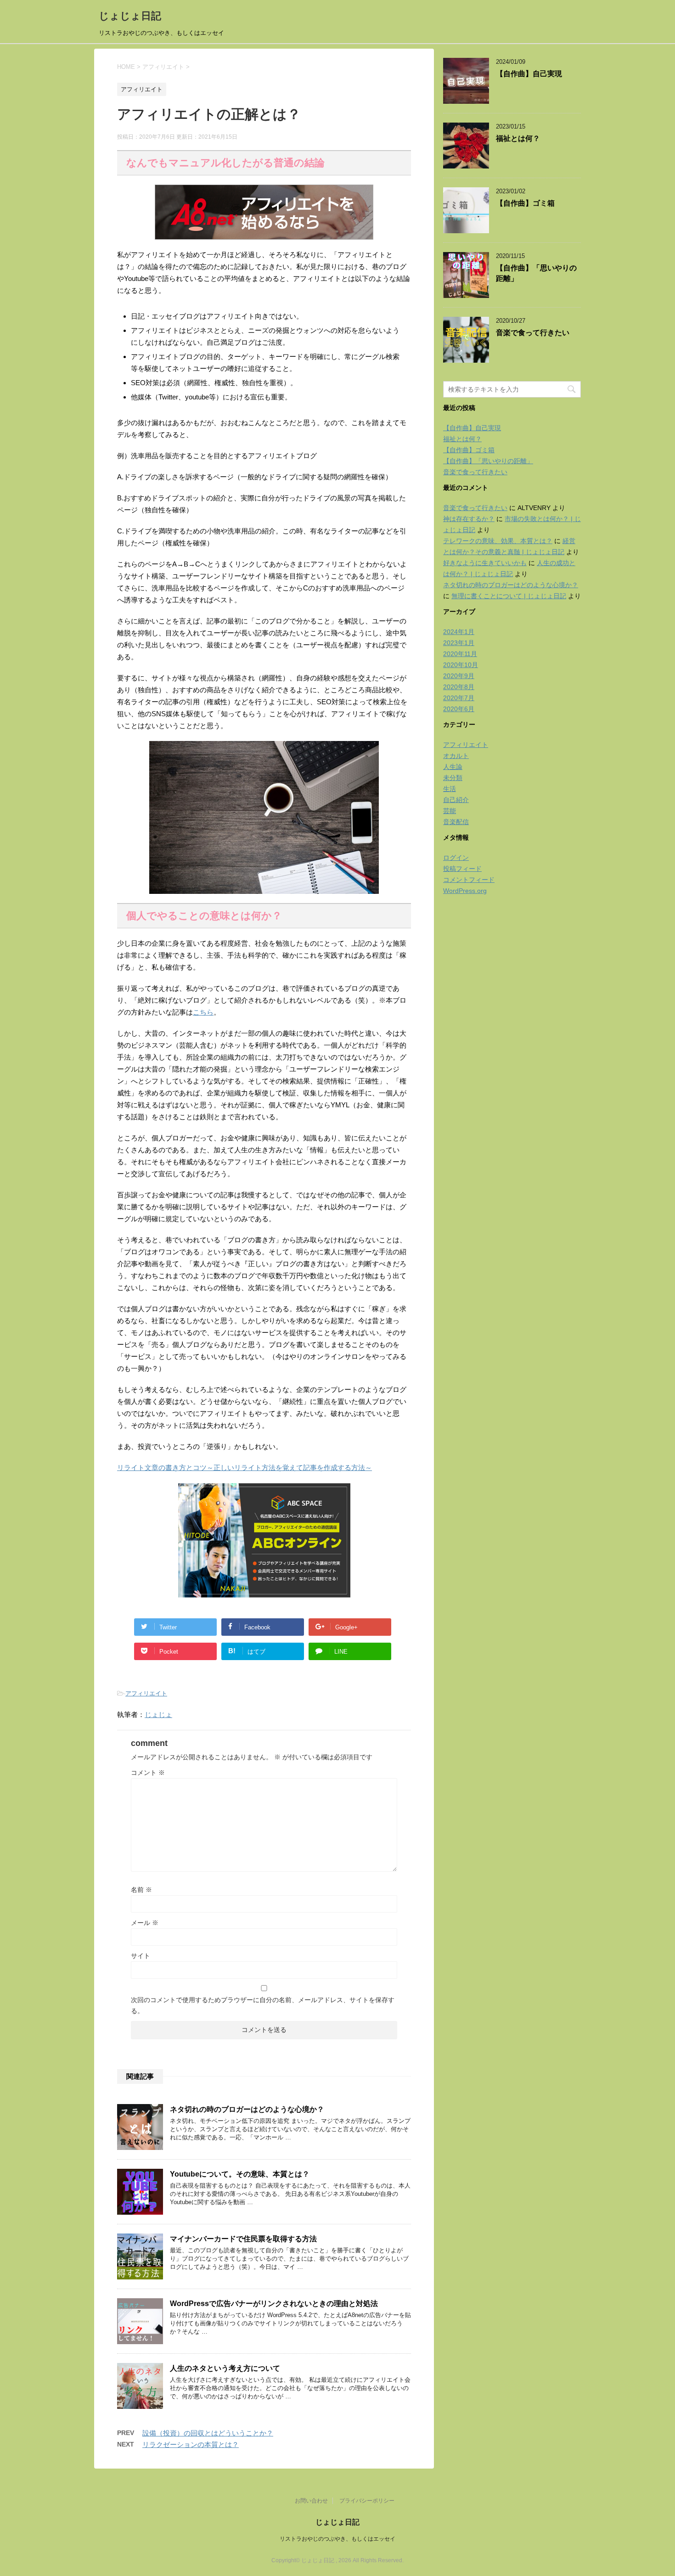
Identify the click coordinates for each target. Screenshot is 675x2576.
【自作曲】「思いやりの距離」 (488, 461)
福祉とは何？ (518, 138)
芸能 (450, 811)
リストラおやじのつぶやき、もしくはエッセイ (337, 2539)
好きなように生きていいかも (485, 563)
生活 (450, 789)
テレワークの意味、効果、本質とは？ (498, 541)
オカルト (456, 756)
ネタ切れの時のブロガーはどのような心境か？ (247, 2109)
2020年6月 (459, 709)
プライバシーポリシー (367, 2501)
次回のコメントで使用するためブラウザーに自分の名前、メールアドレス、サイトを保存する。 (263, 2005)
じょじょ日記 (130, 16)
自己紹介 (456, 800)
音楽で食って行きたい (533, 333)
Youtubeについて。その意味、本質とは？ (240, 2174)
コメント (148, 1773)
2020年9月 (459, 676)
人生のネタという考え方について (225, 2368)
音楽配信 (456, 822)
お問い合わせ (311, 2501)
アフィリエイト (146, 1693)
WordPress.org (465, 891)
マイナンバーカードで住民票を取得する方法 (243, 2239)
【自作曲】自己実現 (529, 74)
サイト (141, 1956)
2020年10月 (461, 665)
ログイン (456, 858)
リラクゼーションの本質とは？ (191, 2444)
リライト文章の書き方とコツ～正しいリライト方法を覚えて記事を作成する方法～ (245, 1468)
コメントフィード (469, 880)
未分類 (453, 778)
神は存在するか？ (469, 519)
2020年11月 (460, 654)
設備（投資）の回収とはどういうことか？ (208, 2433)
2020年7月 (459, 698)
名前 (141, 1890)
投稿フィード (462, 869)
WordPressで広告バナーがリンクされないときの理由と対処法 (274, 2304)
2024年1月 (459, 632)
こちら (203, 1012)
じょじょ (158, 1715)
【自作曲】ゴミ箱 (525, 203)
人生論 (453, 767)
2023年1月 (459, 643)
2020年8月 (459, 687)
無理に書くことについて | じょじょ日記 (509, 596)
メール (145, 1923)
